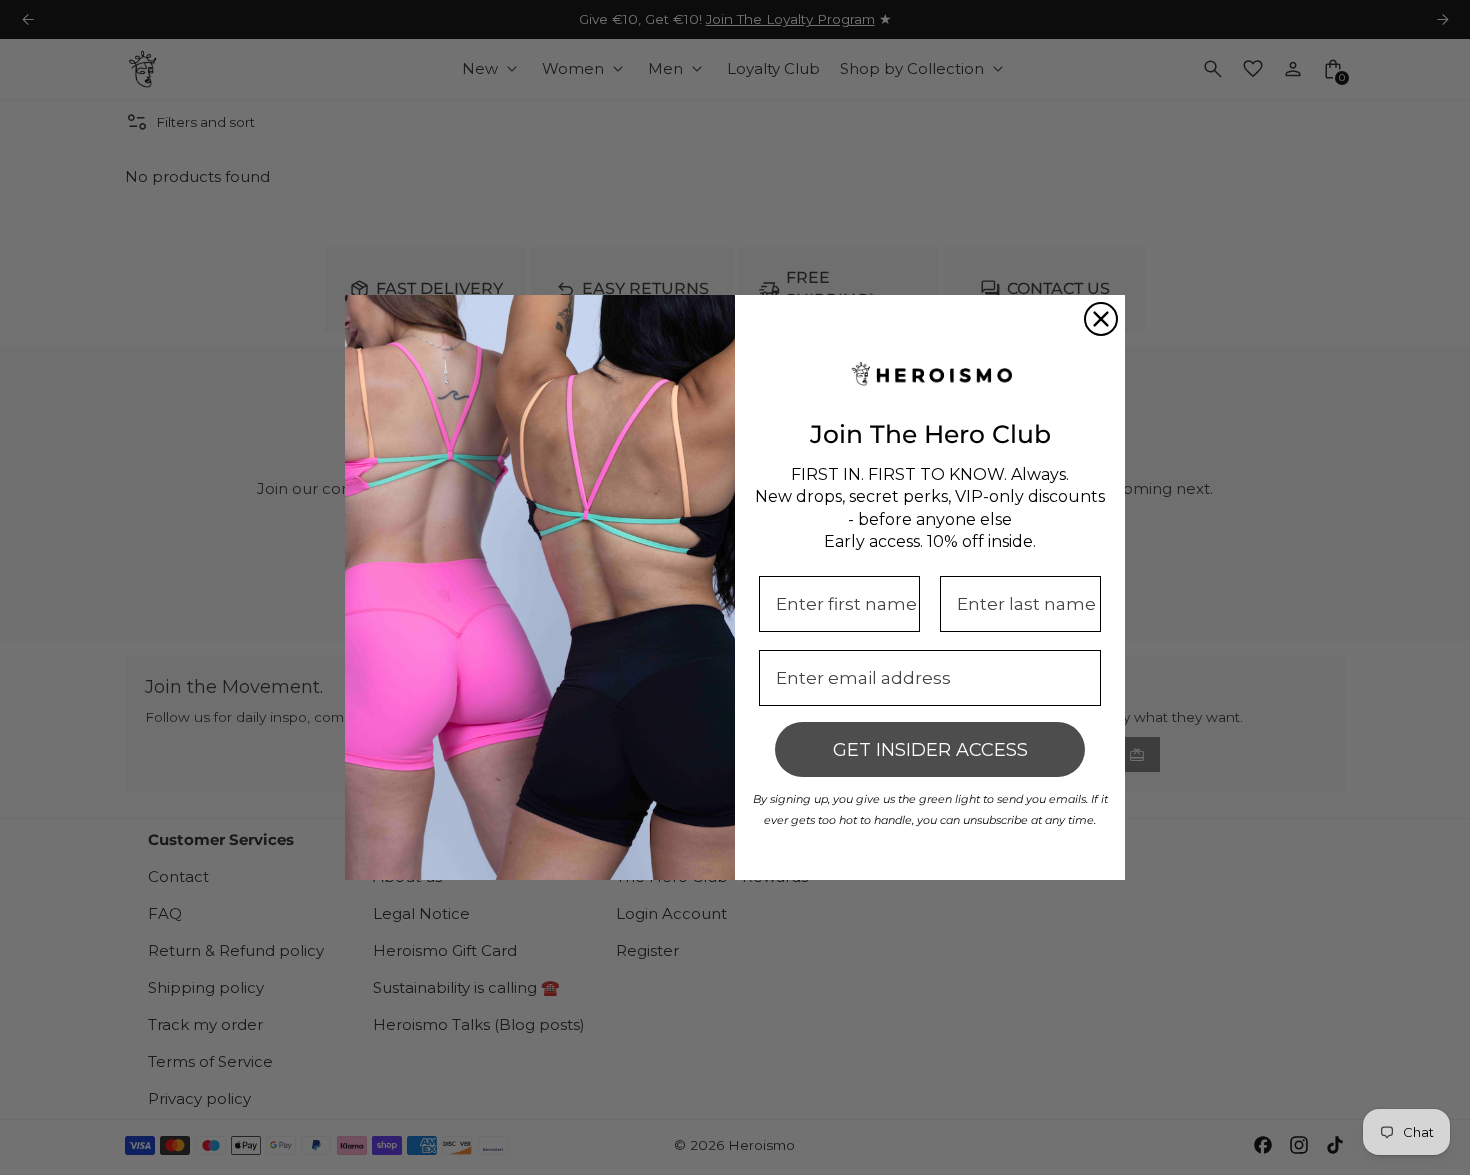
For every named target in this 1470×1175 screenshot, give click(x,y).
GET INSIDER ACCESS (930, 750)
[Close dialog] (1101, 319)
